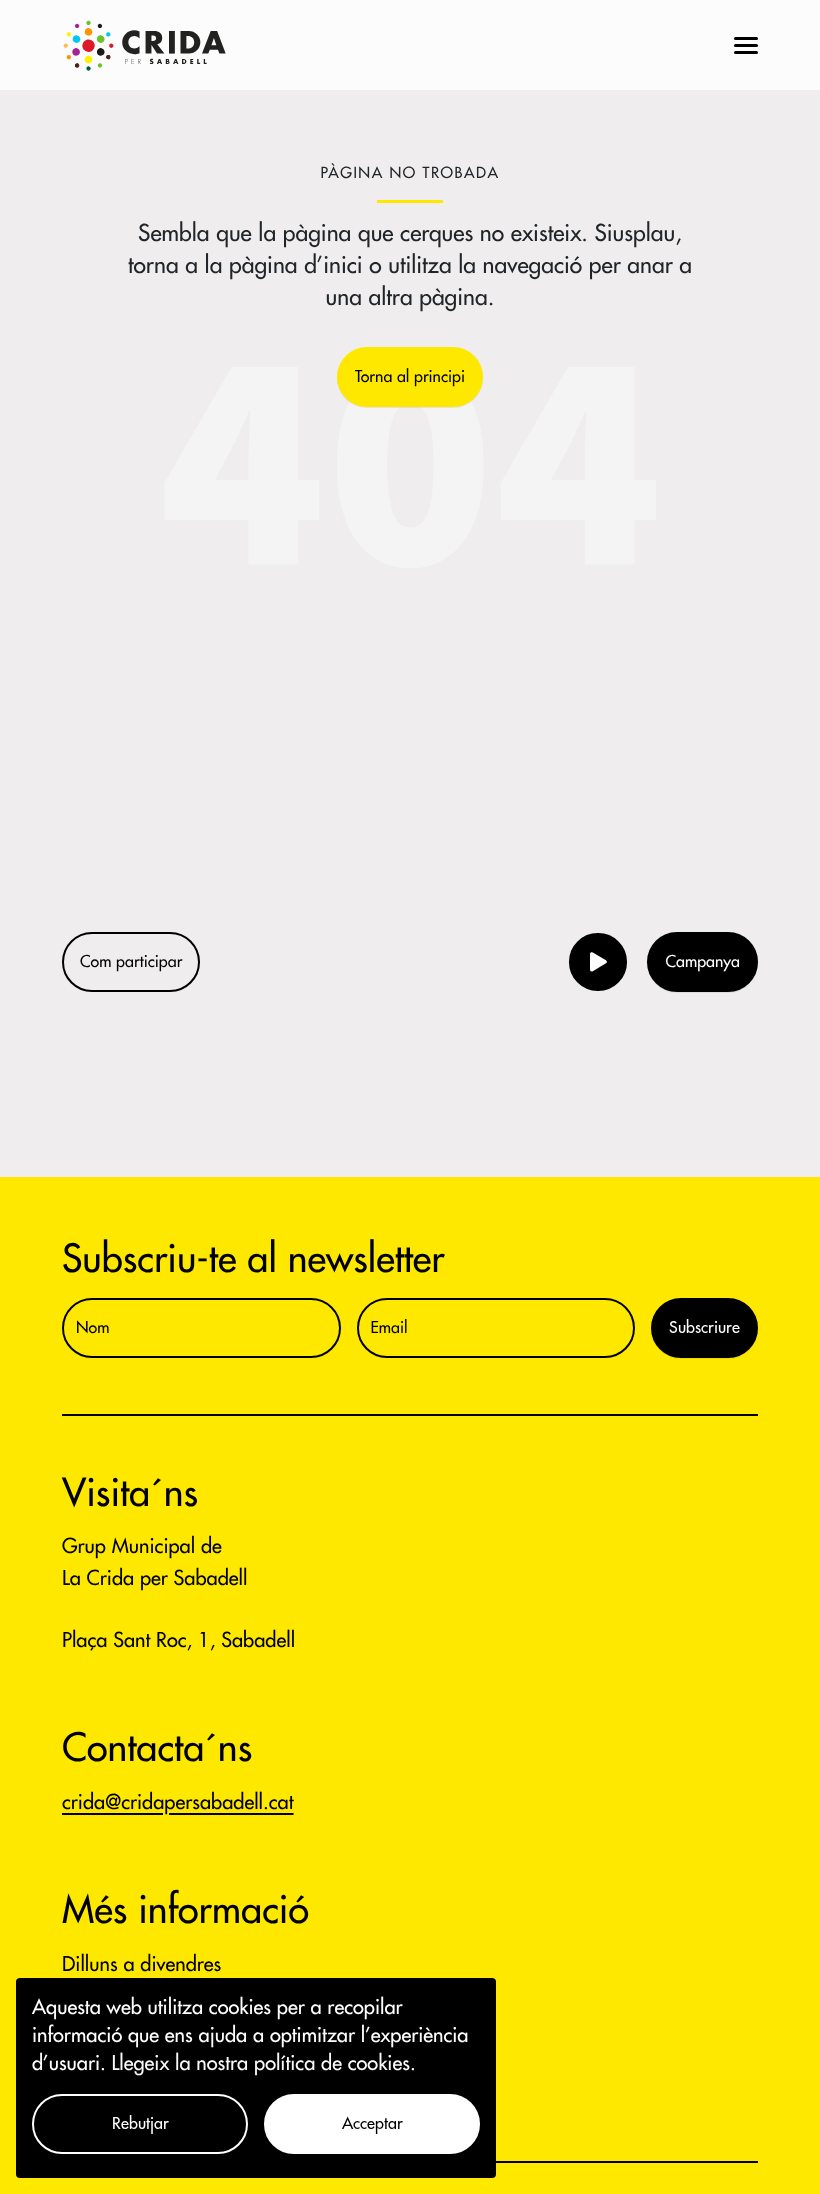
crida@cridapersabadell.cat (178, 1802)
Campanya (702, 962)
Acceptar (372, 2124)
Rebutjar (140, 2124)
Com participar (131, 962)
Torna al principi (410, 377)
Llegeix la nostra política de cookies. (264, 2063)
